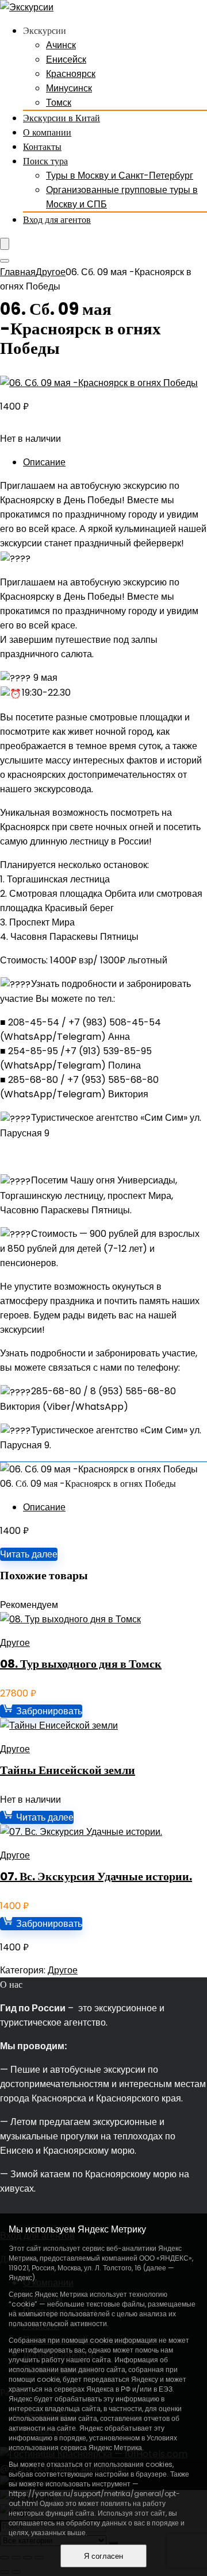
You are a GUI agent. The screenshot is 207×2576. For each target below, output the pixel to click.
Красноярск (71, 74)
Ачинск (61, 45)
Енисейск (66, 59)
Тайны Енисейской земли (68, 1770)
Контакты (42, 147)
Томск (59, 103)
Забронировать (48, 1711)
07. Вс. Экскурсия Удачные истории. (96, 1876)
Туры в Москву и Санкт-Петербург (120, 176)
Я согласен (103, 2556)
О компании (47, 132)
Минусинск (69, 88)
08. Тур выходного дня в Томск (81, 1664)
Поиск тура (45, 161)
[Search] (5, 261)
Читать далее (29, 1554)
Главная (18, 272)
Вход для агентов (57, 220)
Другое (51, 272)
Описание (44, 462)
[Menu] (5, 244)
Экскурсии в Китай (62, 118)
